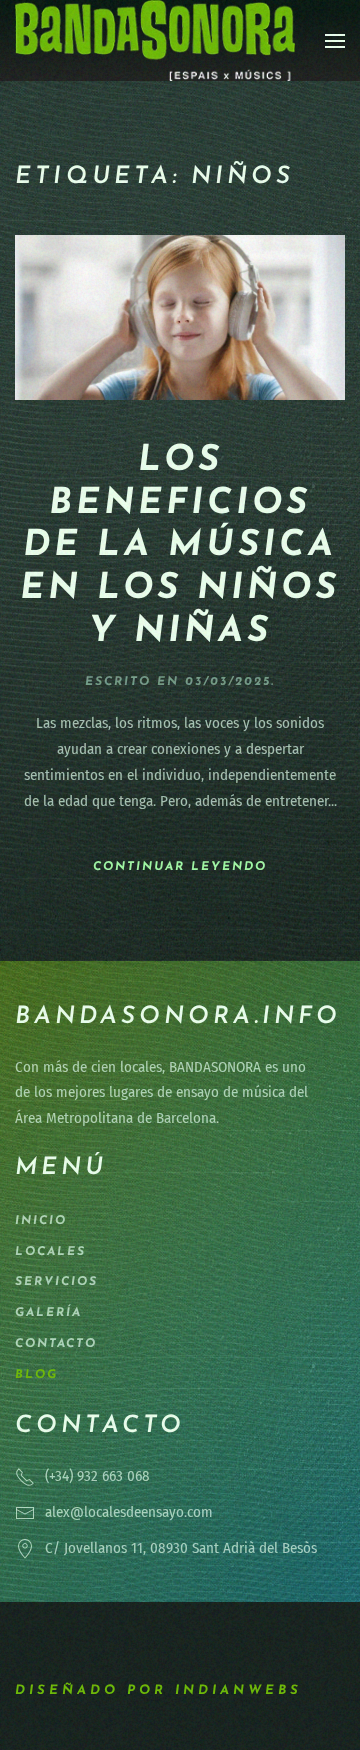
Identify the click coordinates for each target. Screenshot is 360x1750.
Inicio (41, 1221)
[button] (335, 41)
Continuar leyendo (180, 867)
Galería (48, 1313)
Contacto (56, 1344)
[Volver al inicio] (155, 40)
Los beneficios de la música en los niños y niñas (180, 546)
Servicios (56, 1282)
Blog (36, 1375)
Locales (50, 1252)
